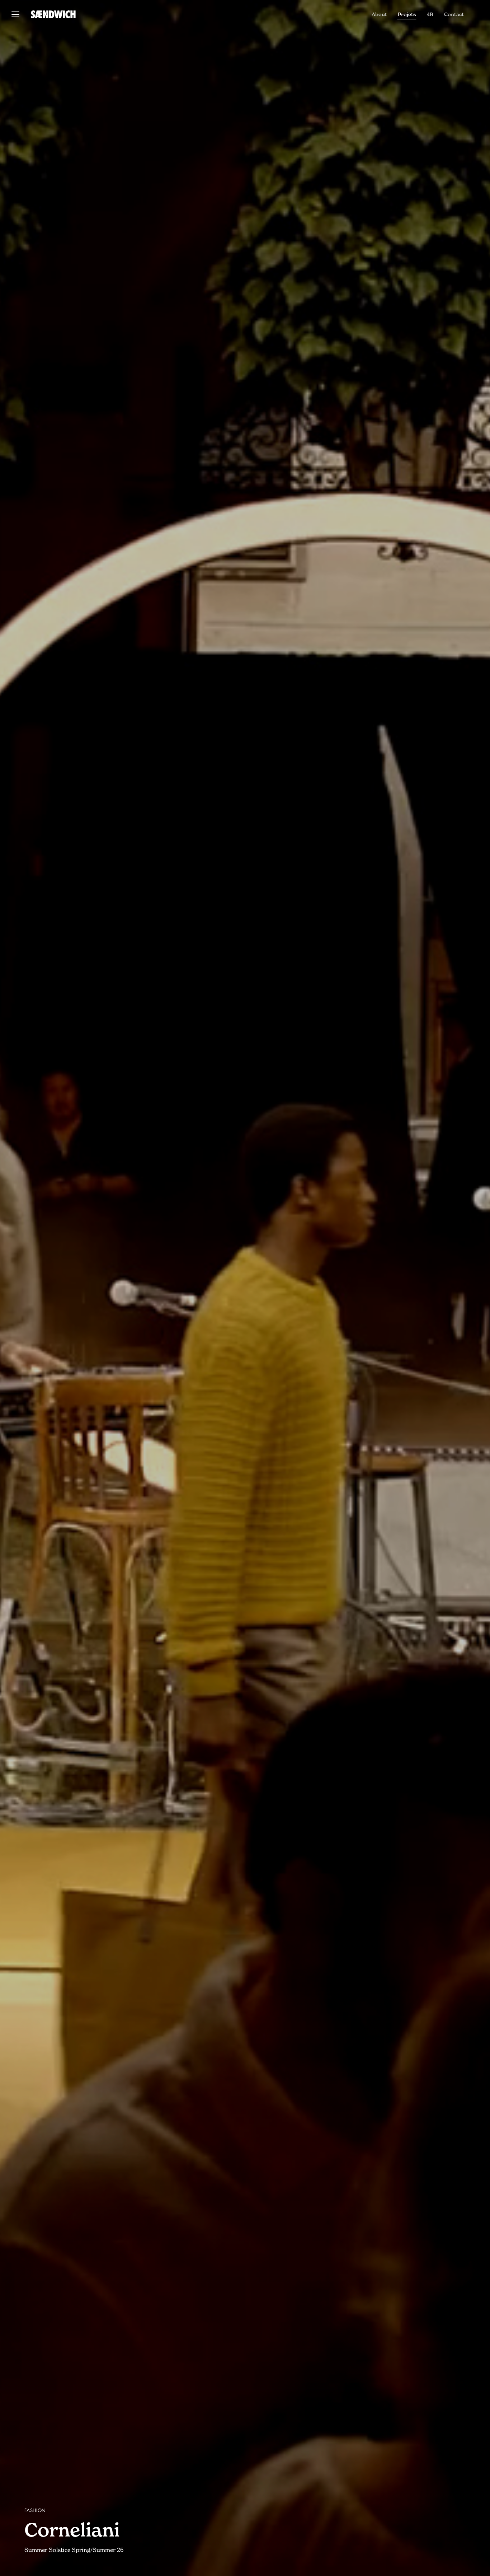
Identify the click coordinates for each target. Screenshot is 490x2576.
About (379, 14)
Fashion (35, 2511)
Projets (407, 14)
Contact (454, 14)
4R (430, 14)
